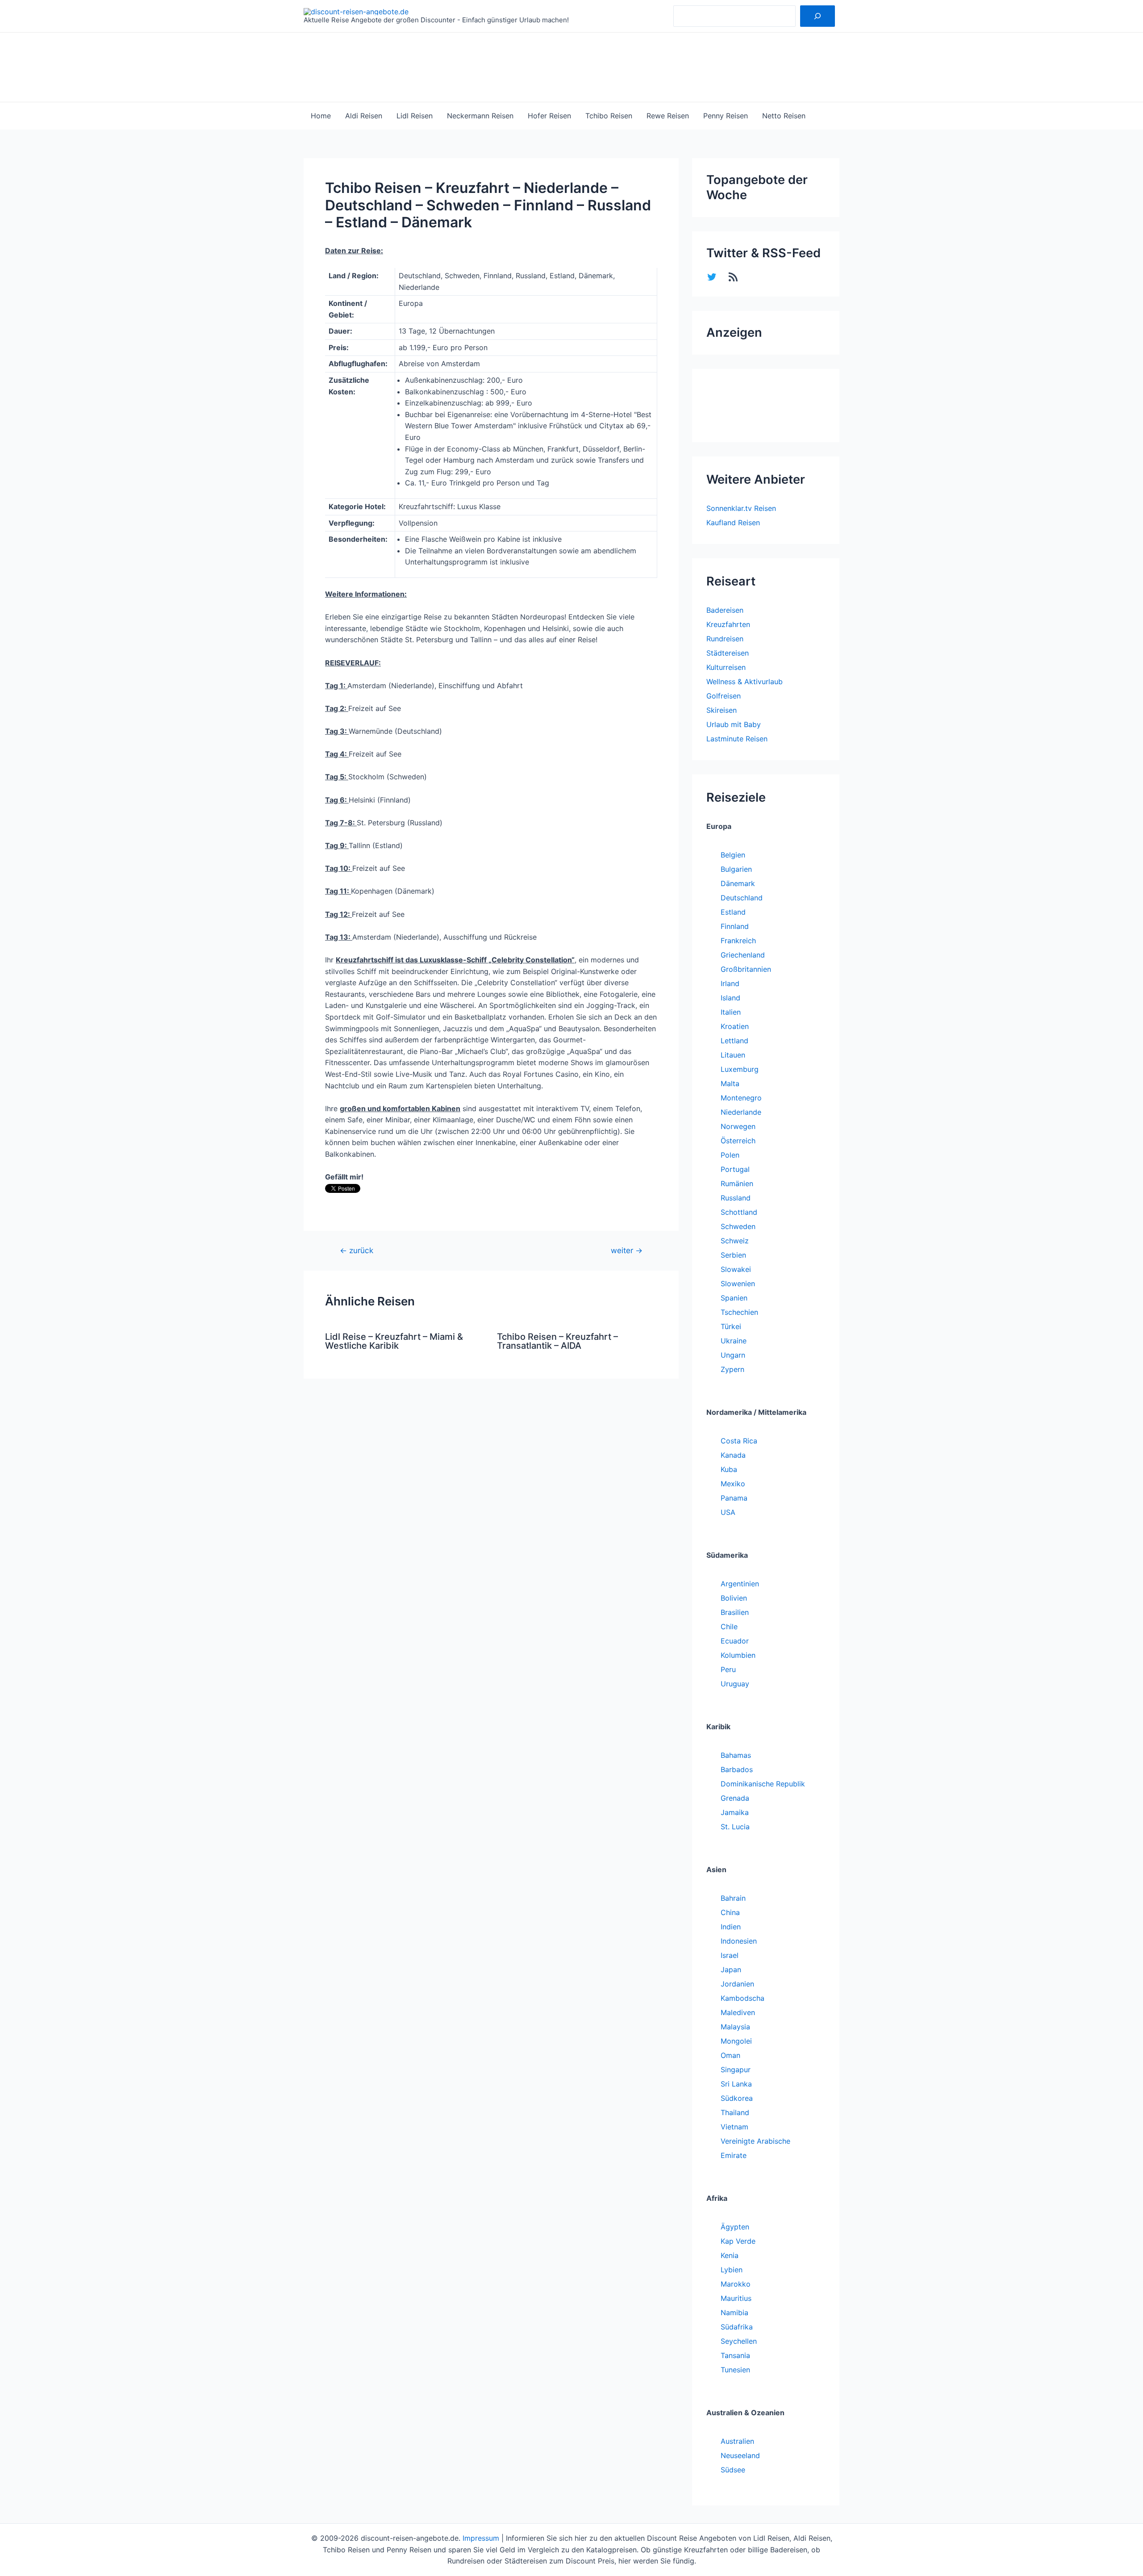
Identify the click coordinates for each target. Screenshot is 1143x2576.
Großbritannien (746, 969)
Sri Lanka (736, 2084)
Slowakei (736, 1269)
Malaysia (735, 2027)
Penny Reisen (726, 116)
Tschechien (739, 1312)
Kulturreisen (726, 667)
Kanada (733, 1455)
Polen (730, 1155)
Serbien (733, 1255)
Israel (730, 1955)
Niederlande (741, 1112)
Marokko (736, 2284)
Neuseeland (740, 2455)
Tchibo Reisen (609, 116)
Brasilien (735, 1612)
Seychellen (739, 2341)
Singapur (736, 2070)
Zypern (732, 1369)
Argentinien (740, 1584)
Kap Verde (738, 2241)
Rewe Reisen (668, 116)
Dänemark (738, 883)
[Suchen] (818, 16)
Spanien (734, 1298)
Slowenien (738, 1284)
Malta (730, 1083)
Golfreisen (724, 696)
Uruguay (735, 1684)
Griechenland (743, 955)
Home (321, 116)
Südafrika (737, 2327)
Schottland (739, 1212)
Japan (731, 1970)
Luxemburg (740, 1069)
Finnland (735, 926)
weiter (627, 1250)
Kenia (730, 2255)
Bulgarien (736, 869)
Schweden (738, 1226)
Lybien (732, 2270)
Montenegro (741, 1098)
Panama (734, 1498)
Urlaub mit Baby (734, 724)
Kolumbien (738, 1655)
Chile (729, 1627)
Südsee (733, 2470)
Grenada (735, 1798)
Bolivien (734, 1598)
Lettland (734, 1041)
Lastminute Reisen (737, 739)
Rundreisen (725, 639)
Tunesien (735, 2370)
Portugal (735, 1169)
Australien (737, 2441)
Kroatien (735, 1026)
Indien (731, 1927)
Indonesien (739, 1941)
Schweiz (735, 1241)
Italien (731, 1012)
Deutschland (742, 898)
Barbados (737, 1769)
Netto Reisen (784, 116)
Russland (736, 1198)
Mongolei (736, 2041)
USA (728, 1512)
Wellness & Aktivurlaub (745, 682)
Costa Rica (739, 1441)
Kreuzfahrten (728, 624)
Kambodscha (743, 1998)
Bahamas (736, 1755)
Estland (733, 912)
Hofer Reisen (549, 116)
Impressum (481, 2538)
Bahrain (733, 1898)
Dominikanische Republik (763, 1784)
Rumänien (737, 1183)
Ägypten (735, 2227)
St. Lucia (735, 1827)
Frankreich (738, 941)
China (730, 1912)
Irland (730, 983)
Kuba (729, 1469)
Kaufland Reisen (733, 523)
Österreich (738, 1141)
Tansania (735, 2355)
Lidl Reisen (415, 116)
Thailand (735, 2112)
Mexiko (733, 1484)
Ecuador (735, 1641)
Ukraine (734, 1341)
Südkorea (737, 2098)
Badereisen (725, 610)
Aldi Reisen (364, 116)
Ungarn (733, 1355)
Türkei (731, 1326)
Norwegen (738, 1126)
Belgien (733, 855)
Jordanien (737, 1984)
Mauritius (736, 2298)
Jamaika (735, 1812)
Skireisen (722, 710)
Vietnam (734, 2127)
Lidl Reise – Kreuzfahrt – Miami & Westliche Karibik (394, 1341)
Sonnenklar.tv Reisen (741, 508)
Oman (730, 2055)
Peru (728, 1669)
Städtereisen (728, 653)
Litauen (733, 1055)
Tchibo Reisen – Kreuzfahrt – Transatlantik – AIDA (557, 1341)
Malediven (738, 2012)
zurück (357, 1250)
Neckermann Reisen (480, 116)
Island (730, 998)
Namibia (734, 2313)
